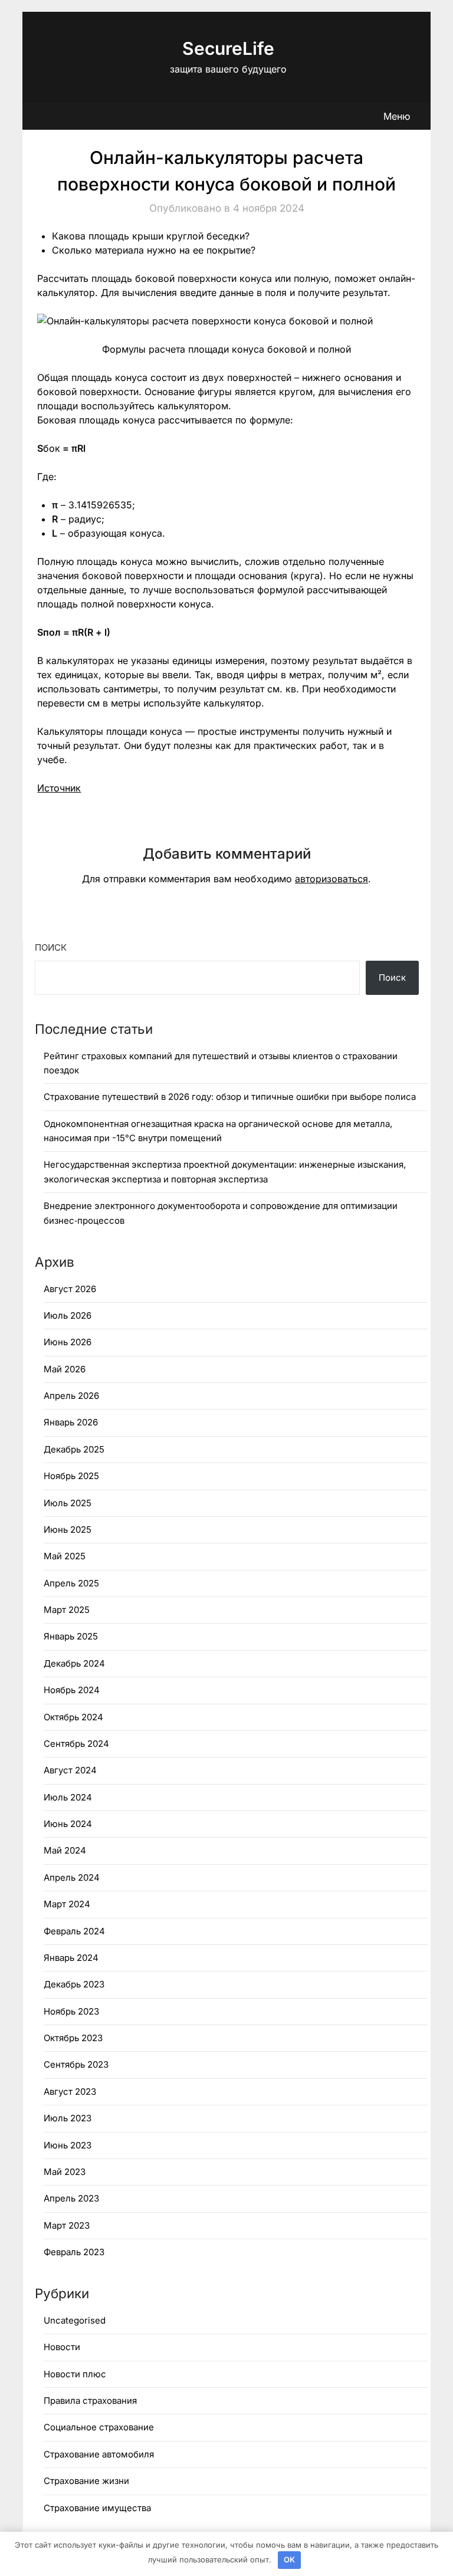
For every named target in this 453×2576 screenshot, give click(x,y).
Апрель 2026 (71, 1396)
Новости (62, 2347)
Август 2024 (70, 1770)
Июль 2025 (68, 1503)
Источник (59, 788)
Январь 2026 (71, 1422)
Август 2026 (70, 1289)
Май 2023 (65, 2172)
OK (289, 2559)
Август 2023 (70, 2092)
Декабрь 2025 (74, 1449)
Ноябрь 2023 (71, 2011)
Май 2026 (65, 1369)
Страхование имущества (97, 2508)
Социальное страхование (99, 2427)
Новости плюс (75, 2374)
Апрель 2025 (71, 1583)
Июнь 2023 (68, 2145)
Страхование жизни (86, 2481)
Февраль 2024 (74, 1931)
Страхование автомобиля (99, 2454)
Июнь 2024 (68, 1824)
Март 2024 (67, 1904)
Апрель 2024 (72, 1877)
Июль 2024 (68, 1797)
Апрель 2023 (71, 2198)
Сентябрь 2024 (76, 1744)
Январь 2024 (71, 1958)
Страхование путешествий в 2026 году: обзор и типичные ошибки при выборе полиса (230, 1097)
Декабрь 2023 (74, 1984)
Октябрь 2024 (73, 1717)
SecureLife (228, 48)
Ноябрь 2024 (72, 1690)
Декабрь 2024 (74, 1663)
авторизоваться (331, 879)
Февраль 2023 (74, 2252)
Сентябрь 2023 (76, 2064)
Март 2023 (67, 2225)
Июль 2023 (68, 2118)
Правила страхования (90, 2401)
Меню (397, 116)
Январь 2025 (71, 1636)
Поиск (51, 947)
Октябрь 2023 (73, 2038)
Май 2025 (65, 1556)
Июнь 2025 (68, 1529)
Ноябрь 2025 (71, 1476)
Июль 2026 (68, 1315)
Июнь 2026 (68, 1342)
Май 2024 (65, 1850)
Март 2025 (67, 1610)
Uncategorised (75, 2320)
